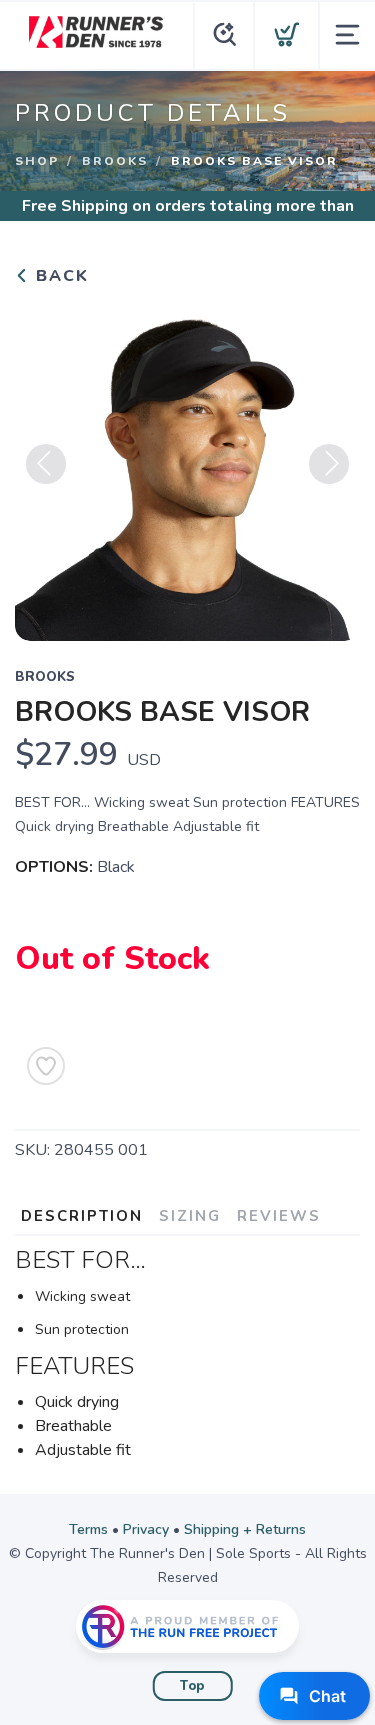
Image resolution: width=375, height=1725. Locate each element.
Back (59, 276)
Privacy (146, 1529)
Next (329, 464)
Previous (46, 464)
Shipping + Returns (245, 1529)
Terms (88, 1529)
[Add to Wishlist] (46, 1066)
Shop (37, 161)
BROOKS (115, 161)
